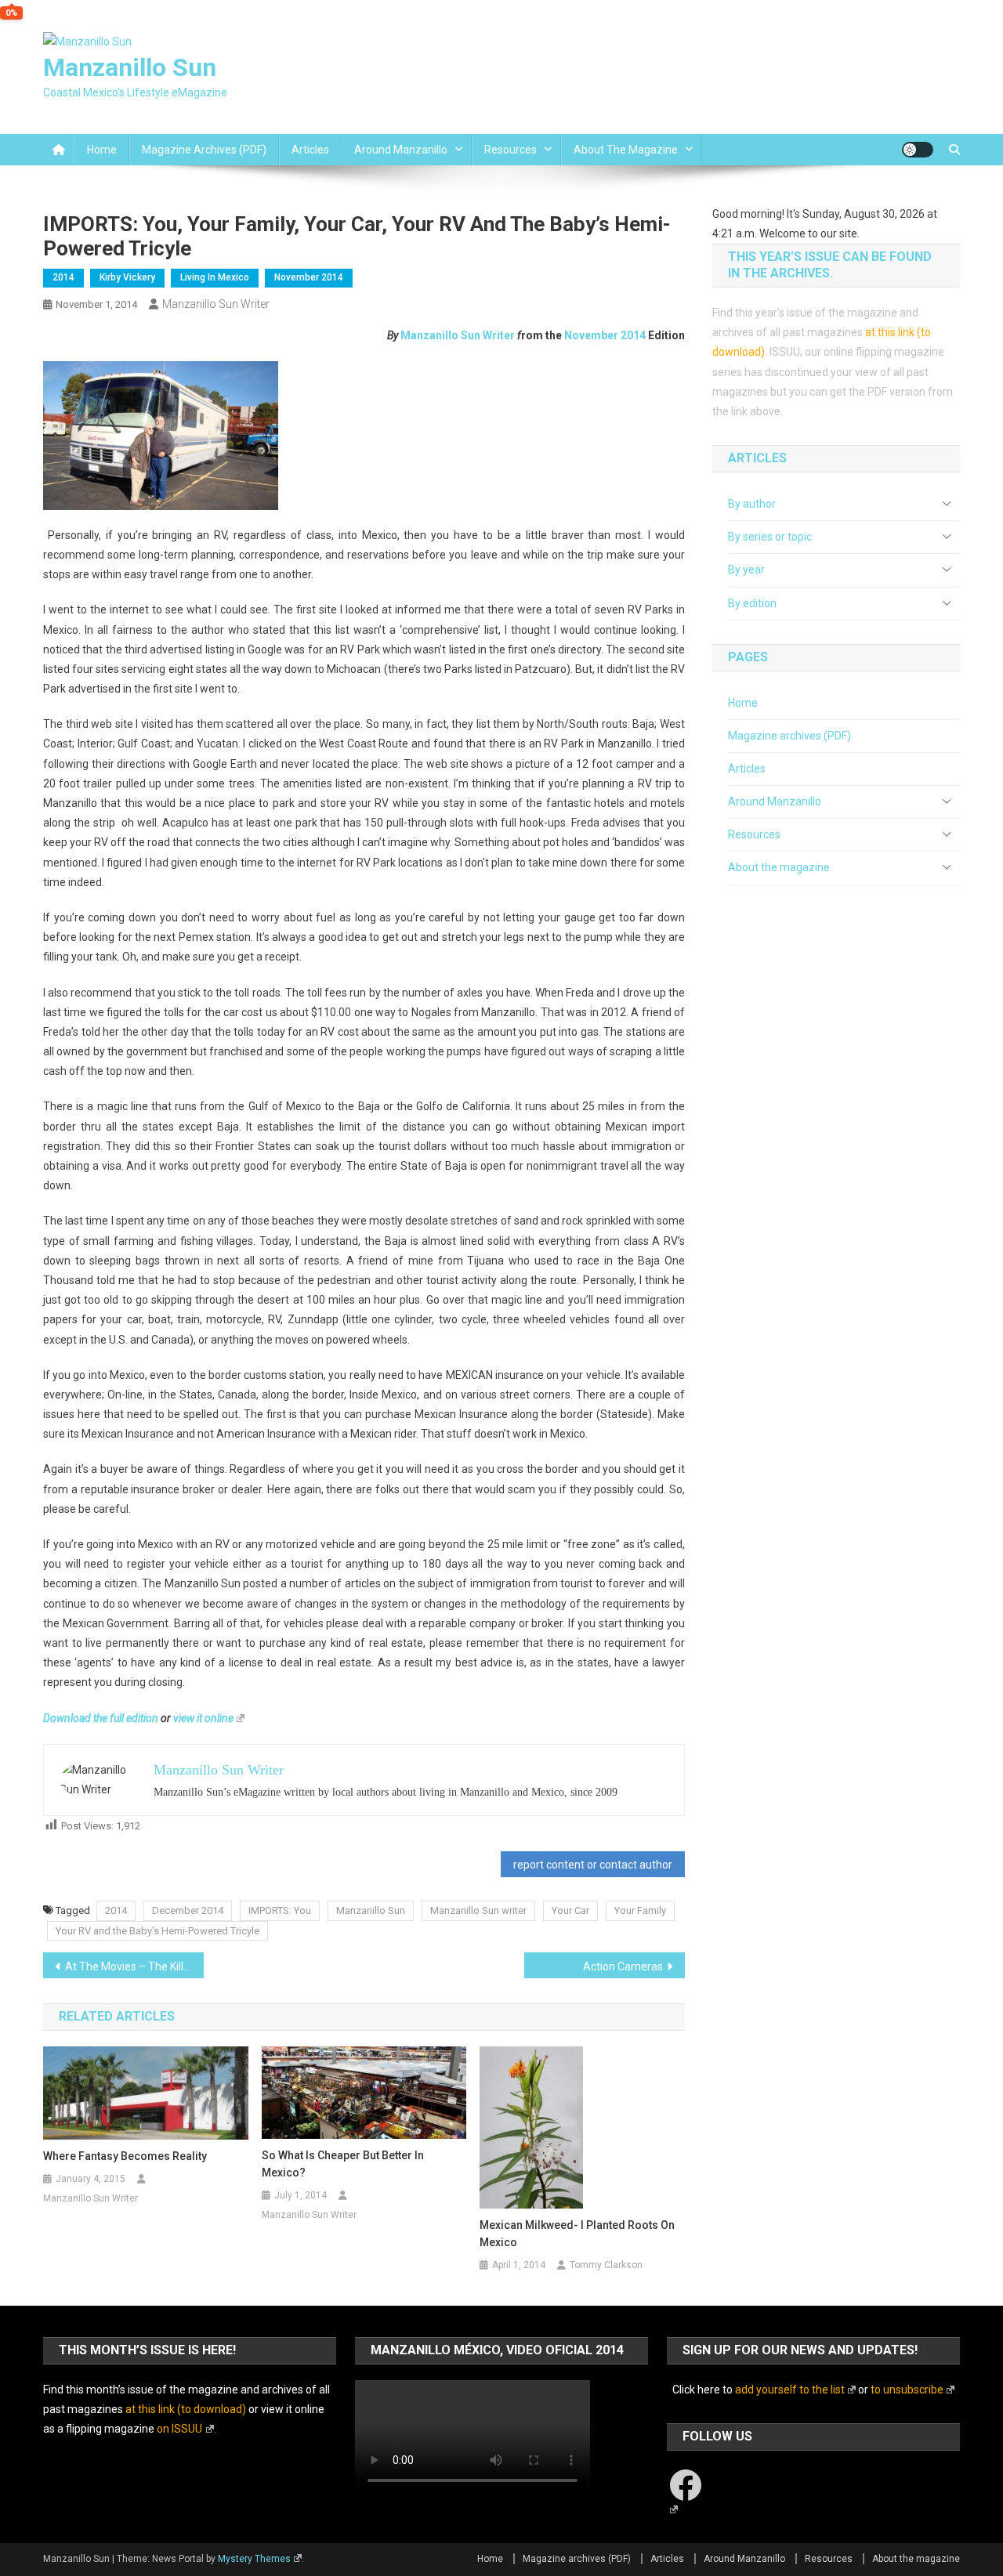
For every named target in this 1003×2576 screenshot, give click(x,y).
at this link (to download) (186, 2409)
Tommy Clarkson (606, 2265)
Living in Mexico (215, 277)
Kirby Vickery (127, 277)
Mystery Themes (254, 2559)
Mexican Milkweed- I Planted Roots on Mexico (577, 2234)
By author (752, 504)
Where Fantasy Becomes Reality (125, 2156)
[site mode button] (918, 150)
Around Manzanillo (401, 150)
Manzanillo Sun (130, 67)
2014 (63, 277)
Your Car (570, 1910)
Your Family (640, 1910)
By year (746, 570)
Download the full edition (101, 1718)
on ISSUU (179, 2429)
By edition (752, 603)
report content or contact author (593, 1865)
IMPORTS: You (280, 1910)
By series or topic (770, 537)
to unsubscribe (907, 2390)
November (591, 335)
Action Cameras (623, 1966)
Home (102, 150)
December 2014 (188, 1910)
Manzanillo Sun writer (478, 1910)
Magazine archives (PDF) (204, 150)
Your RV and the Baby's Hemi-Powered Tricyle (158, 1931)
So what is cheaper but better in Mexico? (343, 2164)
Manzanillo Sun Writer (216, 304)
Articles (310, 150)
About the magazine (626, 150)
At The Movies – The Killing (132, 1966)
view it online (203, 1718)
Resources (511, 150)
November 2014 (309, 277)
